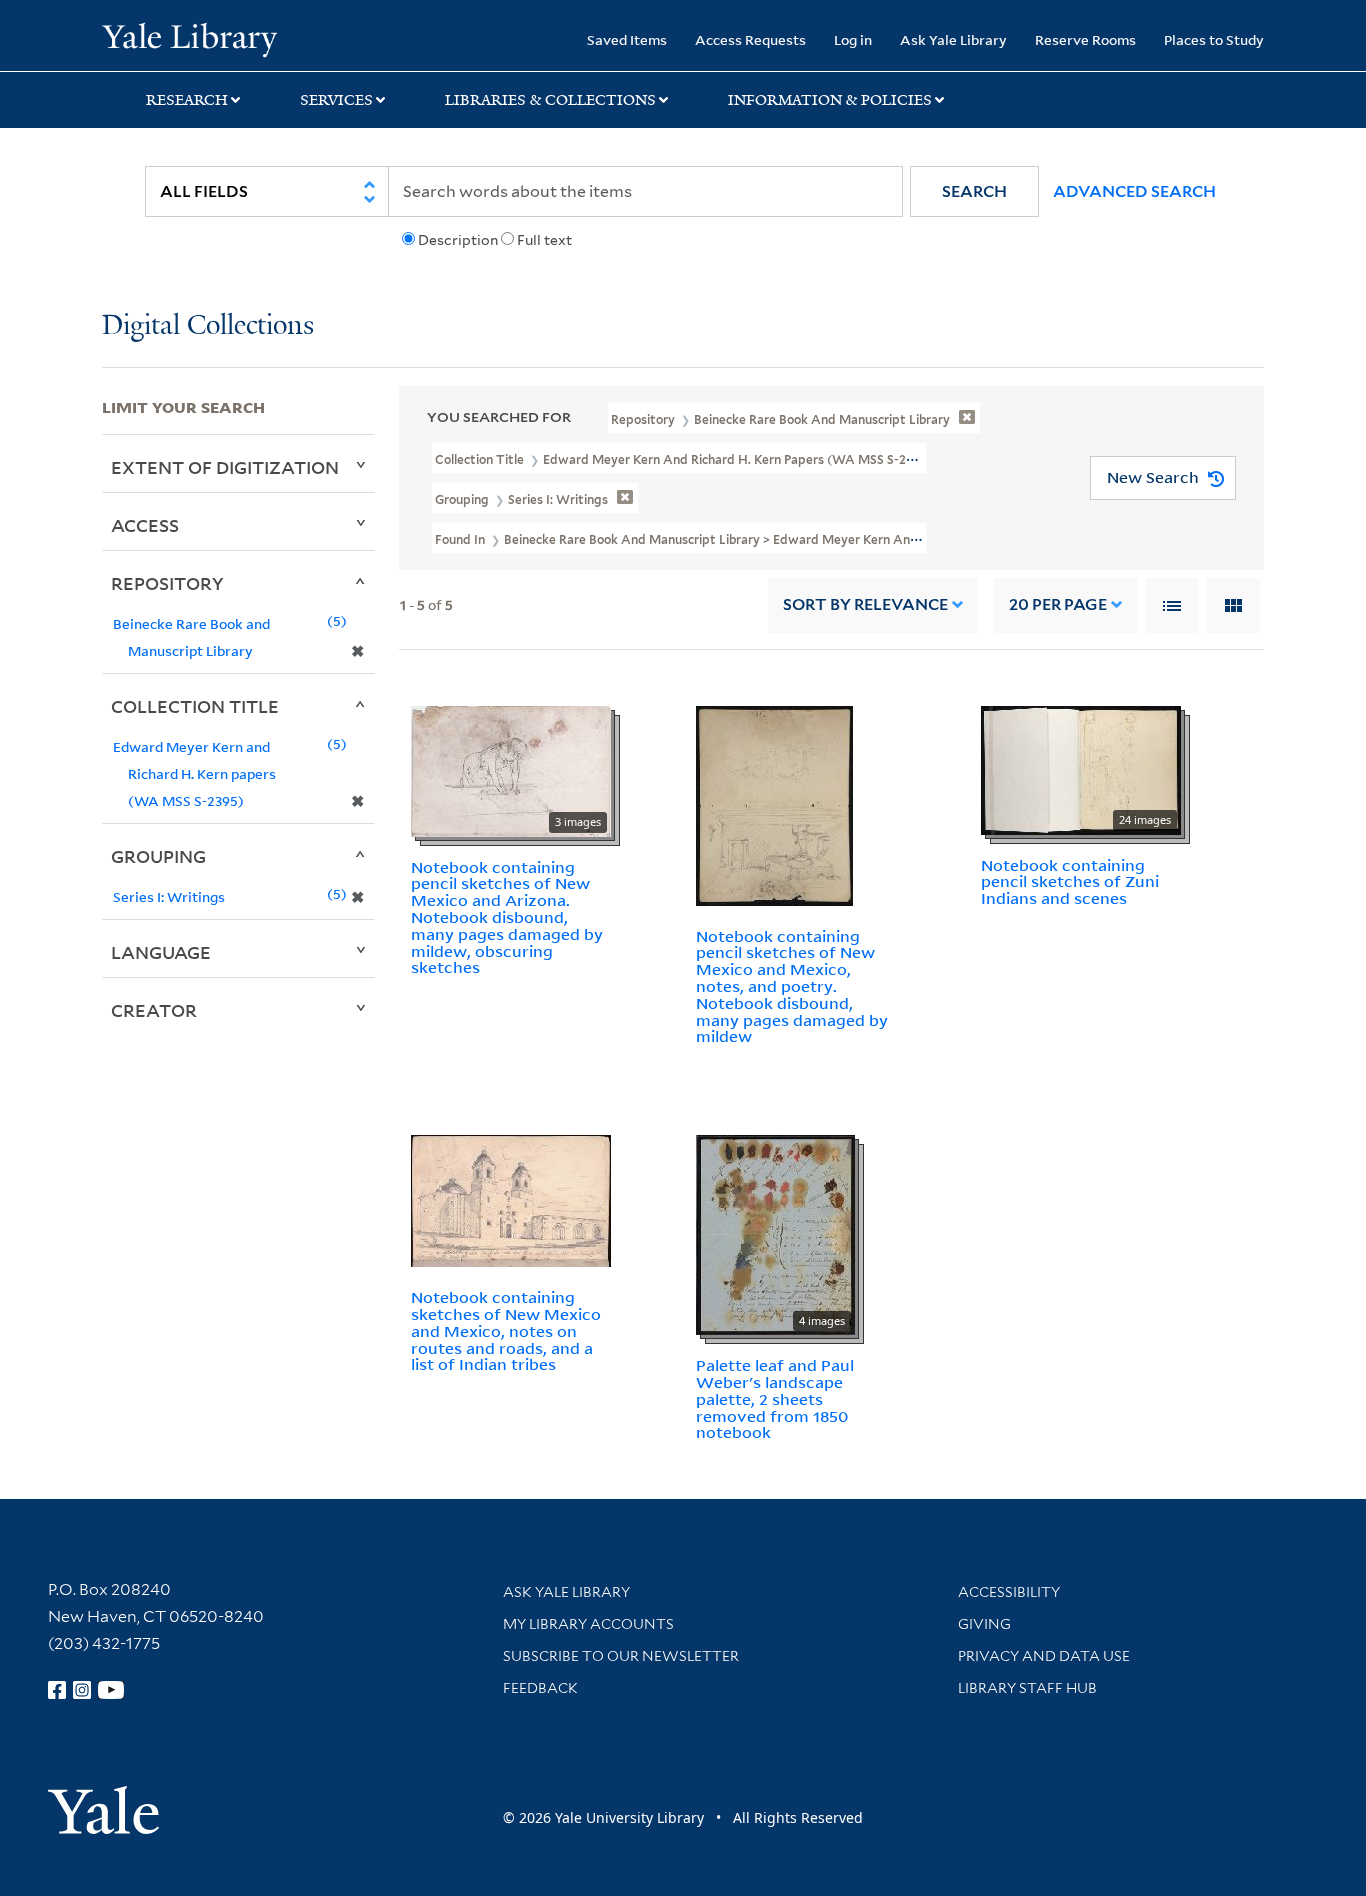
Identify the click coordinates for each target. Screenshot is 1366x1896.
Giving (984, 1624)
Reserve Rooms (1085, 39)
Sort (865, 604)
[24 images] (1081, 768)
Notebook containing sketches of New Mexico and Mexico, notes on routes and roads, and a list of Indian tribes (506, 1330)
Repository (167, 583)
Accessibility (1009, 1592)
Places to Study (1214, 39)
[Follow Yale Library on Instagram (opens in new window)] (82, 1690)
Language (161, 952)
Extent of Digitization (225, 467)
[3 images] (511, 769)
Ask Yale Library (953, 39)
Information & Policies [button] (830, 100)
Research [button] (187, 100)
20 (1058, 604)
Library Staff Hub (1027, 1688)
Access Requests (750, 39)
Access (145, 525)
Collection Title (195, 706)
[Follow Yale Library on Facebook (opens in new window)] (57, 1690)
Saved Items (627, 39)
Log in (853, 39)
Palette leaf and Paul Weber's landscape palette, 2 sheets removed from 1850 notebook (775, 1398)
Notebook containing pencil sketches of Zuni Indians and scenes (1070, 882)
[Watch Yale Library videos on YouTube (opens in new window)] (111, 1690)
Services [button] (336, 100)
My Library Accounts (588, 1624)
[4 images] (775, 1233)
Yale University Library (189, 38)
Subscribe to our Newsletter (621, 1656)
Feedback (540, 1688)
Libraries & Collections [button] (550, 100)
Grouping (158, 856)
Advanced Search (1134, 191)
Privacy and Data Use (1044, 1656)
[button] (974, 191)
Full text (544, 240)
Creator (154, 1010)
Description (458, 240)
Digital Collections (208, 326)
